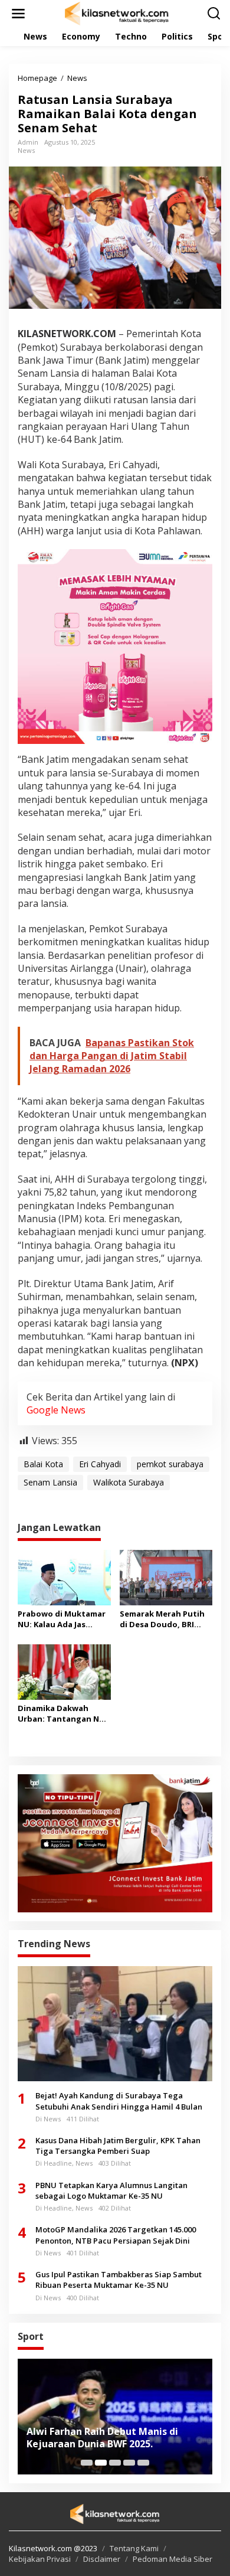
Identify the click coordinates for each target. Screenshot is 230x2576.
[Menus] (18, 14)
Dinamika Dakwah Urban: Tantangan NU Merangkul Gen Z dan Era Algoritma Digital (61, 1713)
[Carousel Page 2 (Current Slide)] (101, 2463)
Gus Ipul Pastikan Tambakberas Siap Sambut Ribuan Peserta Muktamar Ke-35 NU (119, 2280)
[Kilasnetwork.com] (117, 13)
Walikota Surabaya (129, 1482)
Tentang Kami (134, 2548)
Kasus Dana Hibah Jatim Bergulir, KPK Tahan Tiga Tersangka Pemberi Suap (118, 2146)
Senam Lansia (50, 1482)
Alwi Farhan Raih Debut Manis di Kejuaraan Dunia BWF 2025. (102, 2438)
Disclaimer (102, 2559)
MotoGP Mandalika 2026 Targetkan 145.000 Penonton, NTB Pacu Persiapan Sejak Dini (116, 2235)
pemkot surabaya (170, 1464)
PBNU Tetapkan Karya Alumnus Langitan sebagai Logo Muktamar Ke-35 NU (111, 2190)
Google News (56, 1410)
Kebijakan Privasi (40, 2559)
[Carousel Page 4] (129, 2463)
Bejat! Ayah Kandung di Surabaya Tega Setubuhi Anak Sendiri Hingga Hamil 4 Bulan (119, 2101)
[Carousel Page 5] (143, 2463)
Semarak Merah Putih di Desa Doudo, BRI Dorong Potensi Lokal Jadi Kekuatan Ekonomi (165, 1619)
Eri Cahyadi (100, 1464)
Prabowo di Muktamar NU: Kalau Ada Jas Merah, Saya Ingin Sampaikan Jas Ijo (62, 1619)
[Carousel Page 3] (115, 2463)
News (26, 150)
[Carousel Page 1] (87, 2463)
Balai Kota (43, 1464)
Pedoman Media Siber (172, 2559)
